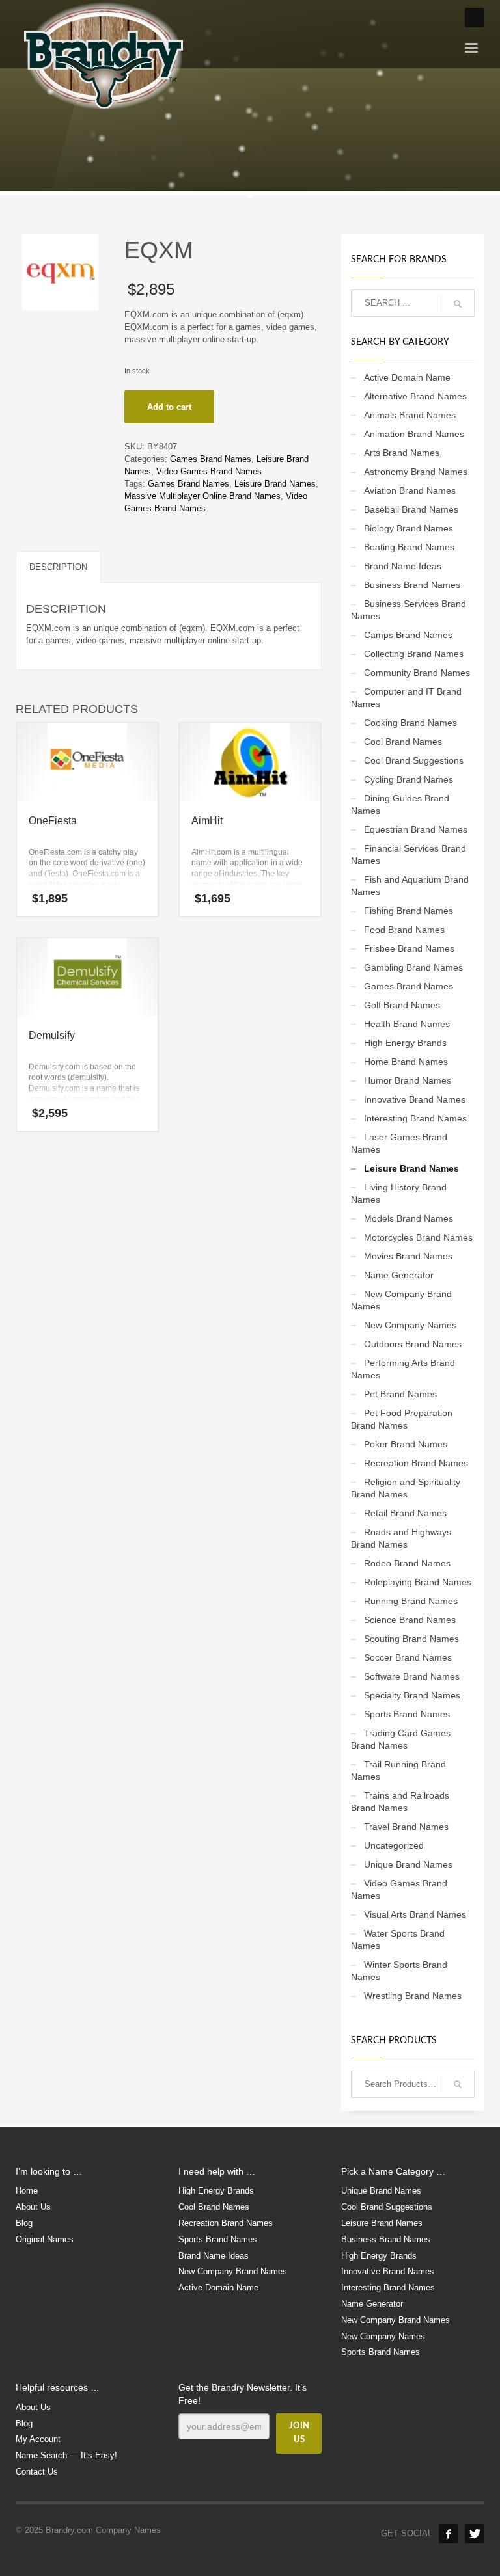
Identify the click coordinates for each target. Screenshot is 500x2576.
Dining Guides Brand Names (400, 804)
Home (27, 2191)
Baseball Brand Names (411, 509)
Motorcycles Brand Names (418, 1237)
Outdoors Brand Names (413, 1344)
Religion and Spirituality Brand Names (406, 1488)
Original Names (45, 2239)
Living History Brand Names (399, 1193)
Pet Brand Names (400, 1394)
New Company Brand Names (401, 1300)
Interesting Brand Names (415, 1118)
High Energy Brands (405, 1043)
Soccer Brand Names (408, 1657)
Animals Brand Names (410, 415)
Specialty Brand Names (412, 1695)
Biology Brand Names (409, 528)
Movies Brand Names (408, 1256)
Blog (24, 2223)
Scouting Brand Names (411, 1639)
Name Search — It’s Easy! (66, 2455)
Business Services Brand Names (409, 610)
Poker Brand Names (406, 1444)
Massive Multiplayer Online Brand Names (202, 496)
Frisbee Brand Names (409, 948)
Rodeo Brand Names (407, 1563)
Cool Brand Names (403, 742)
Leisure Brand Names (275, 484)
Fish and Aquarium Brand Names (410, 886)
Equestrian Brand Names (416, 829)
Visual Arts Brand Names (415, 1914)
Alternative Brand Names (415, 396)
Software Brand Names (412, 1676)
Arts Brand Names (402, 453)
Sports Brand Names (407, 1714)
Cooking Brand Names (410, 723)
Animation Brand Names (414, 434)
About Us (33, 2207)
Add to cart (169, 407)
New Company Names (410, 1325)
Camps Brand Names (408, 635)
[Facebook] (449, 2534)
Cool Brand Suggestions (414, 760)
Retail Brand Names (405, 1513)
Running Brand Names (411, 1601)
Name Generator (399, 1275)
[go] (458, 304)
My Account (38, 2439)
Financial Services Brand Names (409, 854)
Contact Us (37, 2472)
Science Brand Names (410, 1620)
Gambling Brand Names (413, 967)
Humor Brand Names (408, 1080)
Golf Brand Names (402, 1005)
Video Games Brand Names (209, 471)
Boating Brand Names (409, 547)
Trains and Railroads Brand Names (400, 1802)
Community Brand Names (417, 673)
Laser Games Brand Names (399, 1143)
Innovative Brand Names (415, 1099)
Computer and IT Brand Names (406, 698)
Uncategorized (394, 1845)
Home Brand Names (406, 1062)
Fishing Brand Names (409, 911)
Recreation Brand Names (416, 1463)
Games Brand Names (211, 459)
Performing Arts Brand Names (403, 1369)
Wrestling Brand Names (413, 1996)
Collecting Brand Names (414, 654)
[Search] (458, 2084)
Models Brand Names (409, 1218)
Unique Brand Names (408, 1864)
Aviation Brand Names (410, 490)
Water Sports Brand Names (398, 1939)
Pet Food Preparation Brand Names (402, 1419)
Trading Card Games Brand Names (401, 1739)
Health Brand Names (407, 1024)
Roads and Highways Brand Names (401, 1538)
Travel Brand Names (406, 1827)
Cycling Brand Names (409, 779)
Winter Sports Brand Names (399, 1971)
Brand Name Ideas (403, 566)
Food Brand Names (404, 930)
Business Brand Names (412, 585)
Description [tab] (58, 567)
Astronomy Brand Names (416, 472)
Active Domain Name (407, 377)
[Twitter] (475, 2534)
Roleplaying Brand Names (418, 1582)
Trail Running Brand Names (398, 1770)
